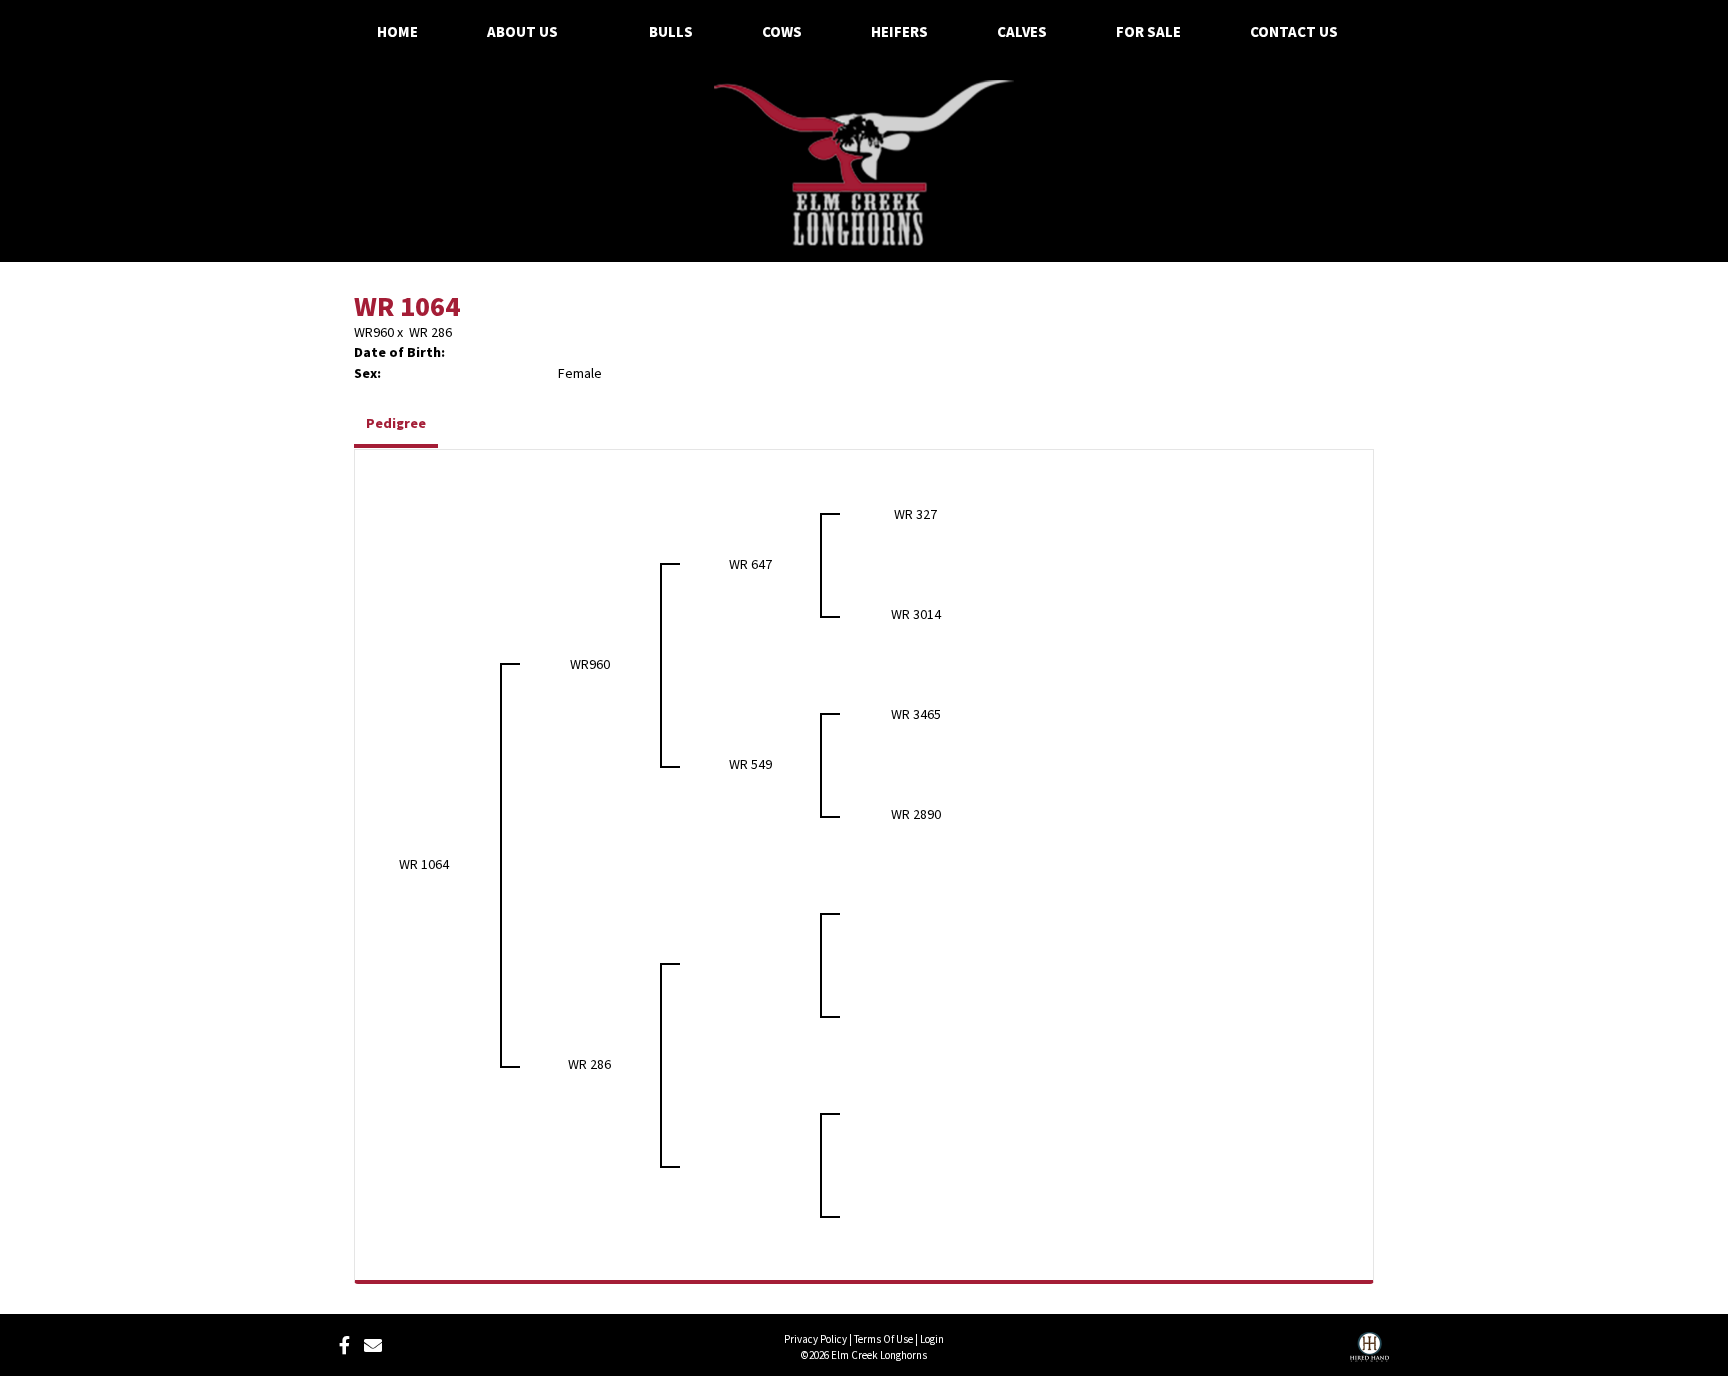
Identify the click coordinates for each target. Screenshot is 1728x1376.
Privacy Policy (815, 1339)
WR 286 (430, 333)
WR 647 (750, 565)
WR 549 (750, 765)
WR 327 (915, 515)
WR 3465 (916, 715)
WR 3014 (916, 615)
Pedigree (396, 424)
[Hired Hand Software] (1369, 1354)
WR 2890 (916, 815)
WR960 (374, 333)
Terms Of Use (883, 1339)
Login (932, 1339)
